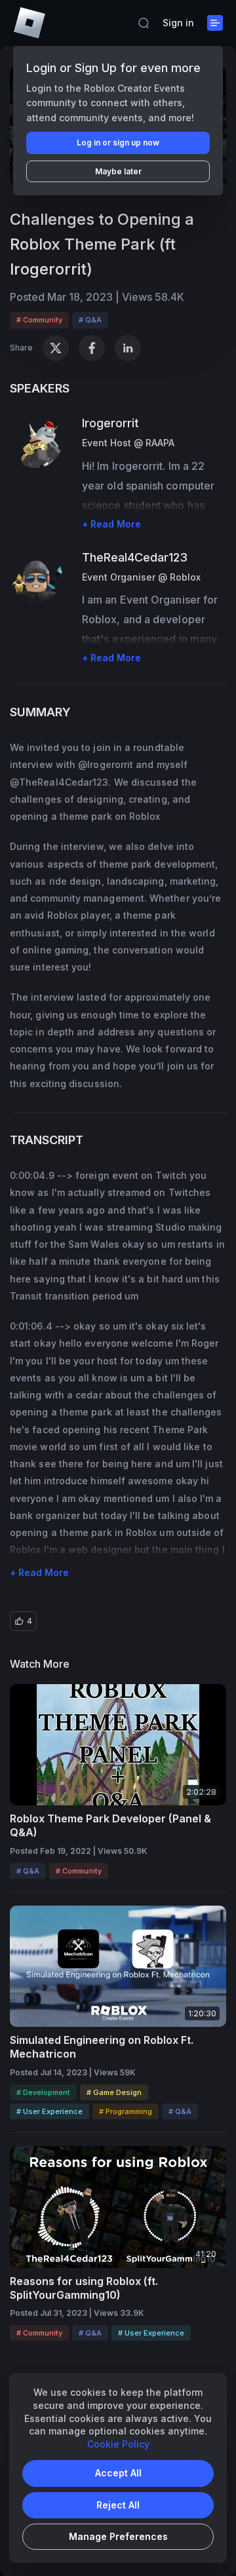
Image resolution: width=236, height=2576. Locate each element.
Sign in (178, 23)
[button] (144, 23)
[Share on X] (56, 348)
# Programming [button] (126, 2111)
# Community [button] (39, 320)
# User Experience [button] (49, 2111)
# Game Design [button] (114, 2092)
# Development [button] (43, 2092)
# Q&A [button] (90, 320)
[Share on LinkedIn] (128, 348)
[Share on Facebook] (92, 348)
